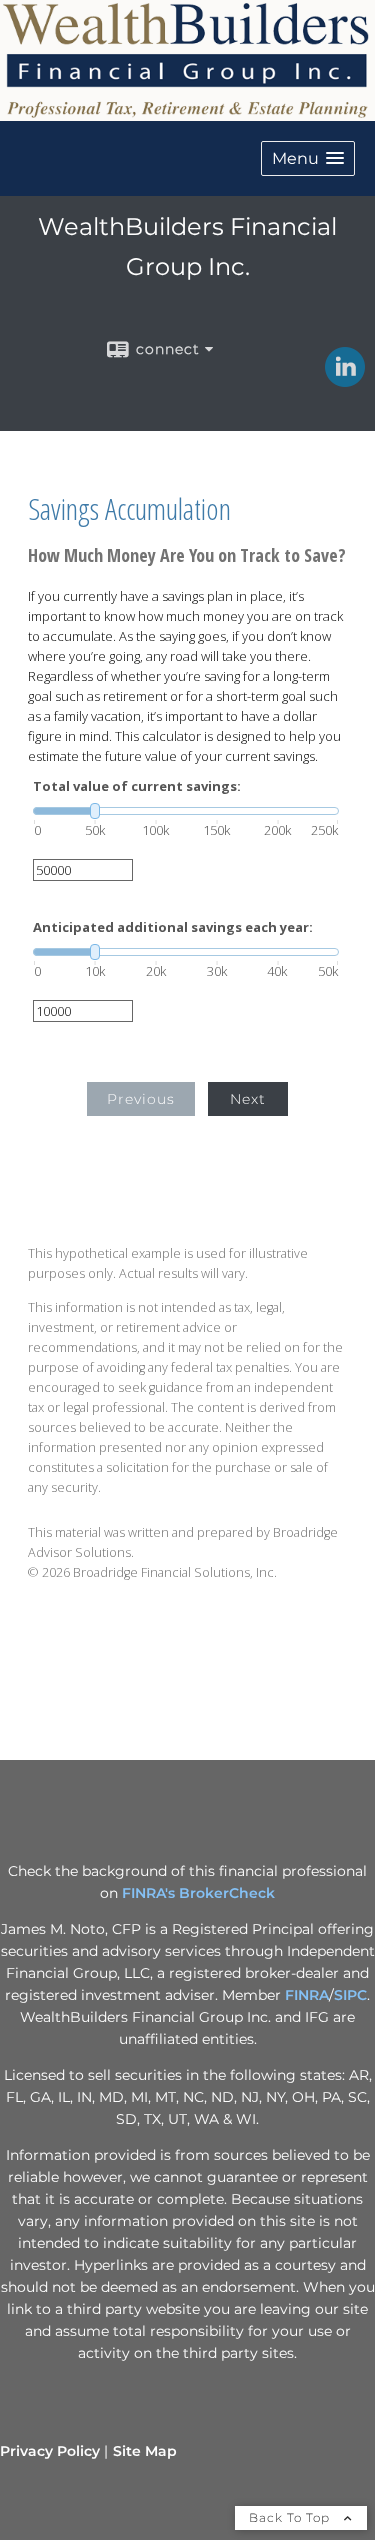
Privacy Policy (50, 2451)
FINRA (307, 1995)
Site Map (145, 2451)
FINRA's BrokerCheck (198, 1893)
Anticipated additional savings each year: (173, 927)
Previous (141, 1099)
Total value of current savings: (137, 786)
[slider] (186, 811)
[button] (308, 158)
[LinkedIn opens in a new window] (345, 380)
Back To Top (291, 2517)
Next (248, 1099)
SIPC (350, 1995)
